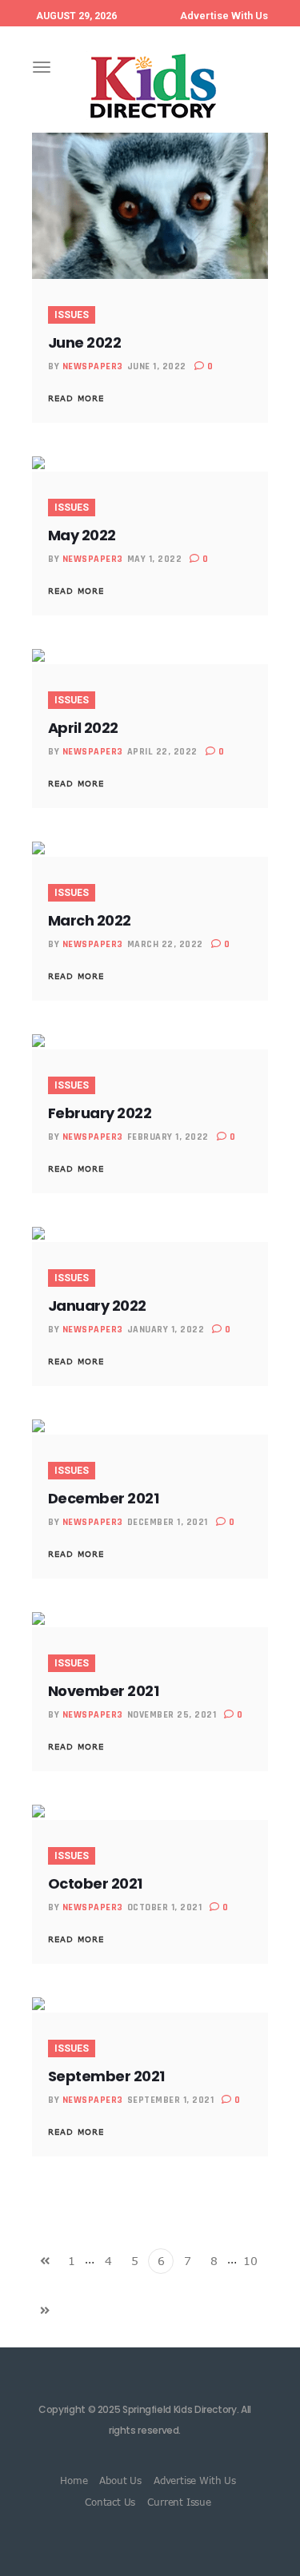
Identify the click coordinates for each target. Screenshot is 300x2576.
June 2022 (84, 342)
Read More (76, 398)
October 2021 (95, 1883)
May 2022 (82, 535)
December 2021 (103, 1498)
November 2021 (103, 1691)
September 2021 (106, 2076)
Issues (72, 315)
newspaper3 (93, 366)
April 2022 (83, 728)
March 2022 (90, 920)
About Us (120, 2480)
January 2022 (97, 1306)
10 (250, 2261)
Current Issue (179, 2502)
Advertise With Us (224, 16)
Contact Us (110, 2502)
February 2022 (100, 1113)
